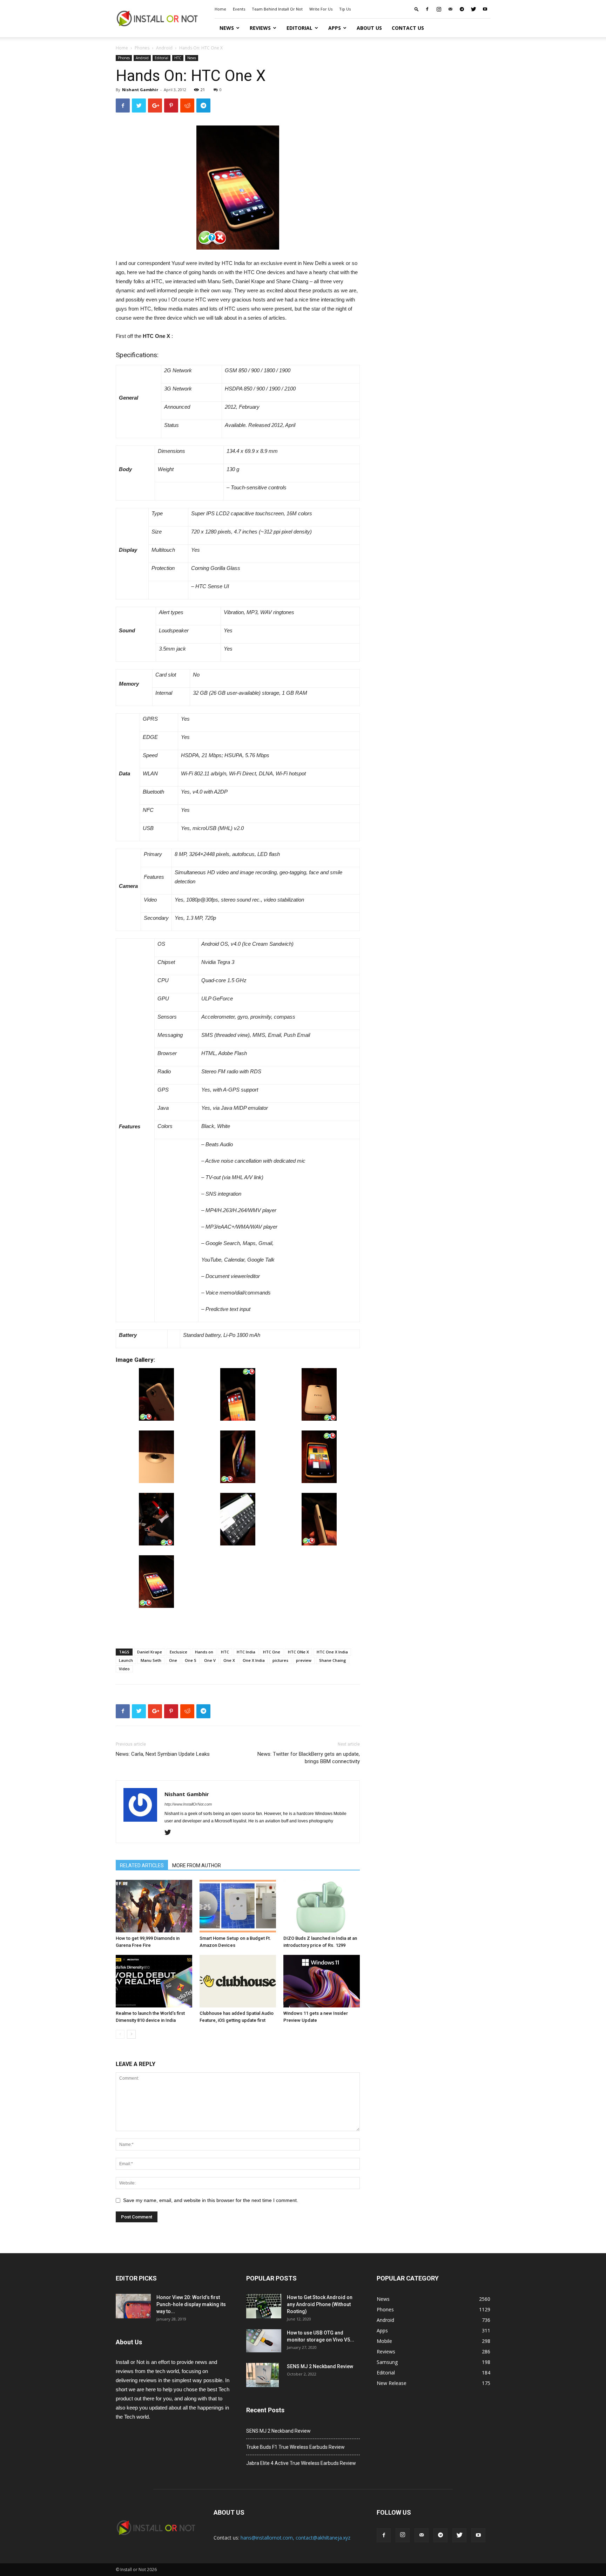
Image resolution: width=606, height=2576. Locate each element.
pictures (280, 1660)
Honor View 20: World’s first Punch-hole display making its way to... (191, 2304)
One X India (254, 1660)
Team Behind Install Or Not (277, 9)
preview (304, 1660)
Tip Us (345, 9)
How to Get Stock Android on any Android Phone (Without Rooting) (320, 2304)
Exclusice (179, 1652)
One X (229, 1660)
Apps (335, 28)
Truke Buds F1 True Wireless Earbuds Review (295, 2447)
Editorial (299, 28)
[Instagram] (439, 9)
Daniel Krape (150, 1652)
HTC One (272, 1652)
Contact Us (408, 28)
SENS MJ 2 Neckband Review (320, 2366)
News (227, 28)
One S (191, 1660)
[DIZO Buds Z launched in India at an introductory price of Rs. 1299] (322, 1906)
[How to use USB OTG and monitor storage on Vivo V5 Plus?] (264, 2341)
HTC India (246, 1652)
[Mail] (450, 9)
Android (164, 48)
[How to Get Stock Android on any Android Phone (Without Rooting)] (264, 2306)
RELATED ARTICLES (142, 1865)
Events (239, 9)
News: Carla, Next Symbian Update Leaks (163, 1754)
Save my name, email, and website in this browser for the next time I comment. (211, 2200)
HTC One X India (332, 1652)
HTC (178, 58)
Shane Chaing (333, 1660)
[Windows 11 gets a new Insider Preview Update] (322, 1981)
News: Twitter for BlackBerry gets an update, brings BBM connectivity (309, 1758)
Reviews (260, 28)
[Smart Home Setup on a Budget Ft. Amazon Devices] (238, 1906)
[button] (417, 9)
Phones (142, 48)
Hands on (204, 1652)
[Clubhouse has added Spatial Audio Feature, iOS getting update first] (238, 1981)
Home (220, 9)
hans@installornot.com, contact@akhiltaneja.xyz (295, 2538)
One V (210, 1660)
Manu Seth (151, 1660)
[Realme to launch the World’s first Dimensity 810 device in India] (154, 1981)
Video (124, 1669)
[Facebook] (427, 9)
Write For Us (321, 9)
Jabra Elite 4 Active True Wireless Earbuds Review (301, 2463)
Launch (126, 1660)
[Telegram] (462, 9)
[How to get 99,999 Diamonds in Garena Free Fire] (154, 1906)
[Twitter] (473, 9)
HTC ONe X (298, 1652)
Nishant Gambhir (140, 90)
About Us (369, 28)
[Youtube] (485, 9)
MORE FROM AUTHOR (197, 1865)
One (173, 1660)
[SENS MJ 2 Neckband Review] (262, 2375)
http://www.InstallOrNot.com (188, 1804)
